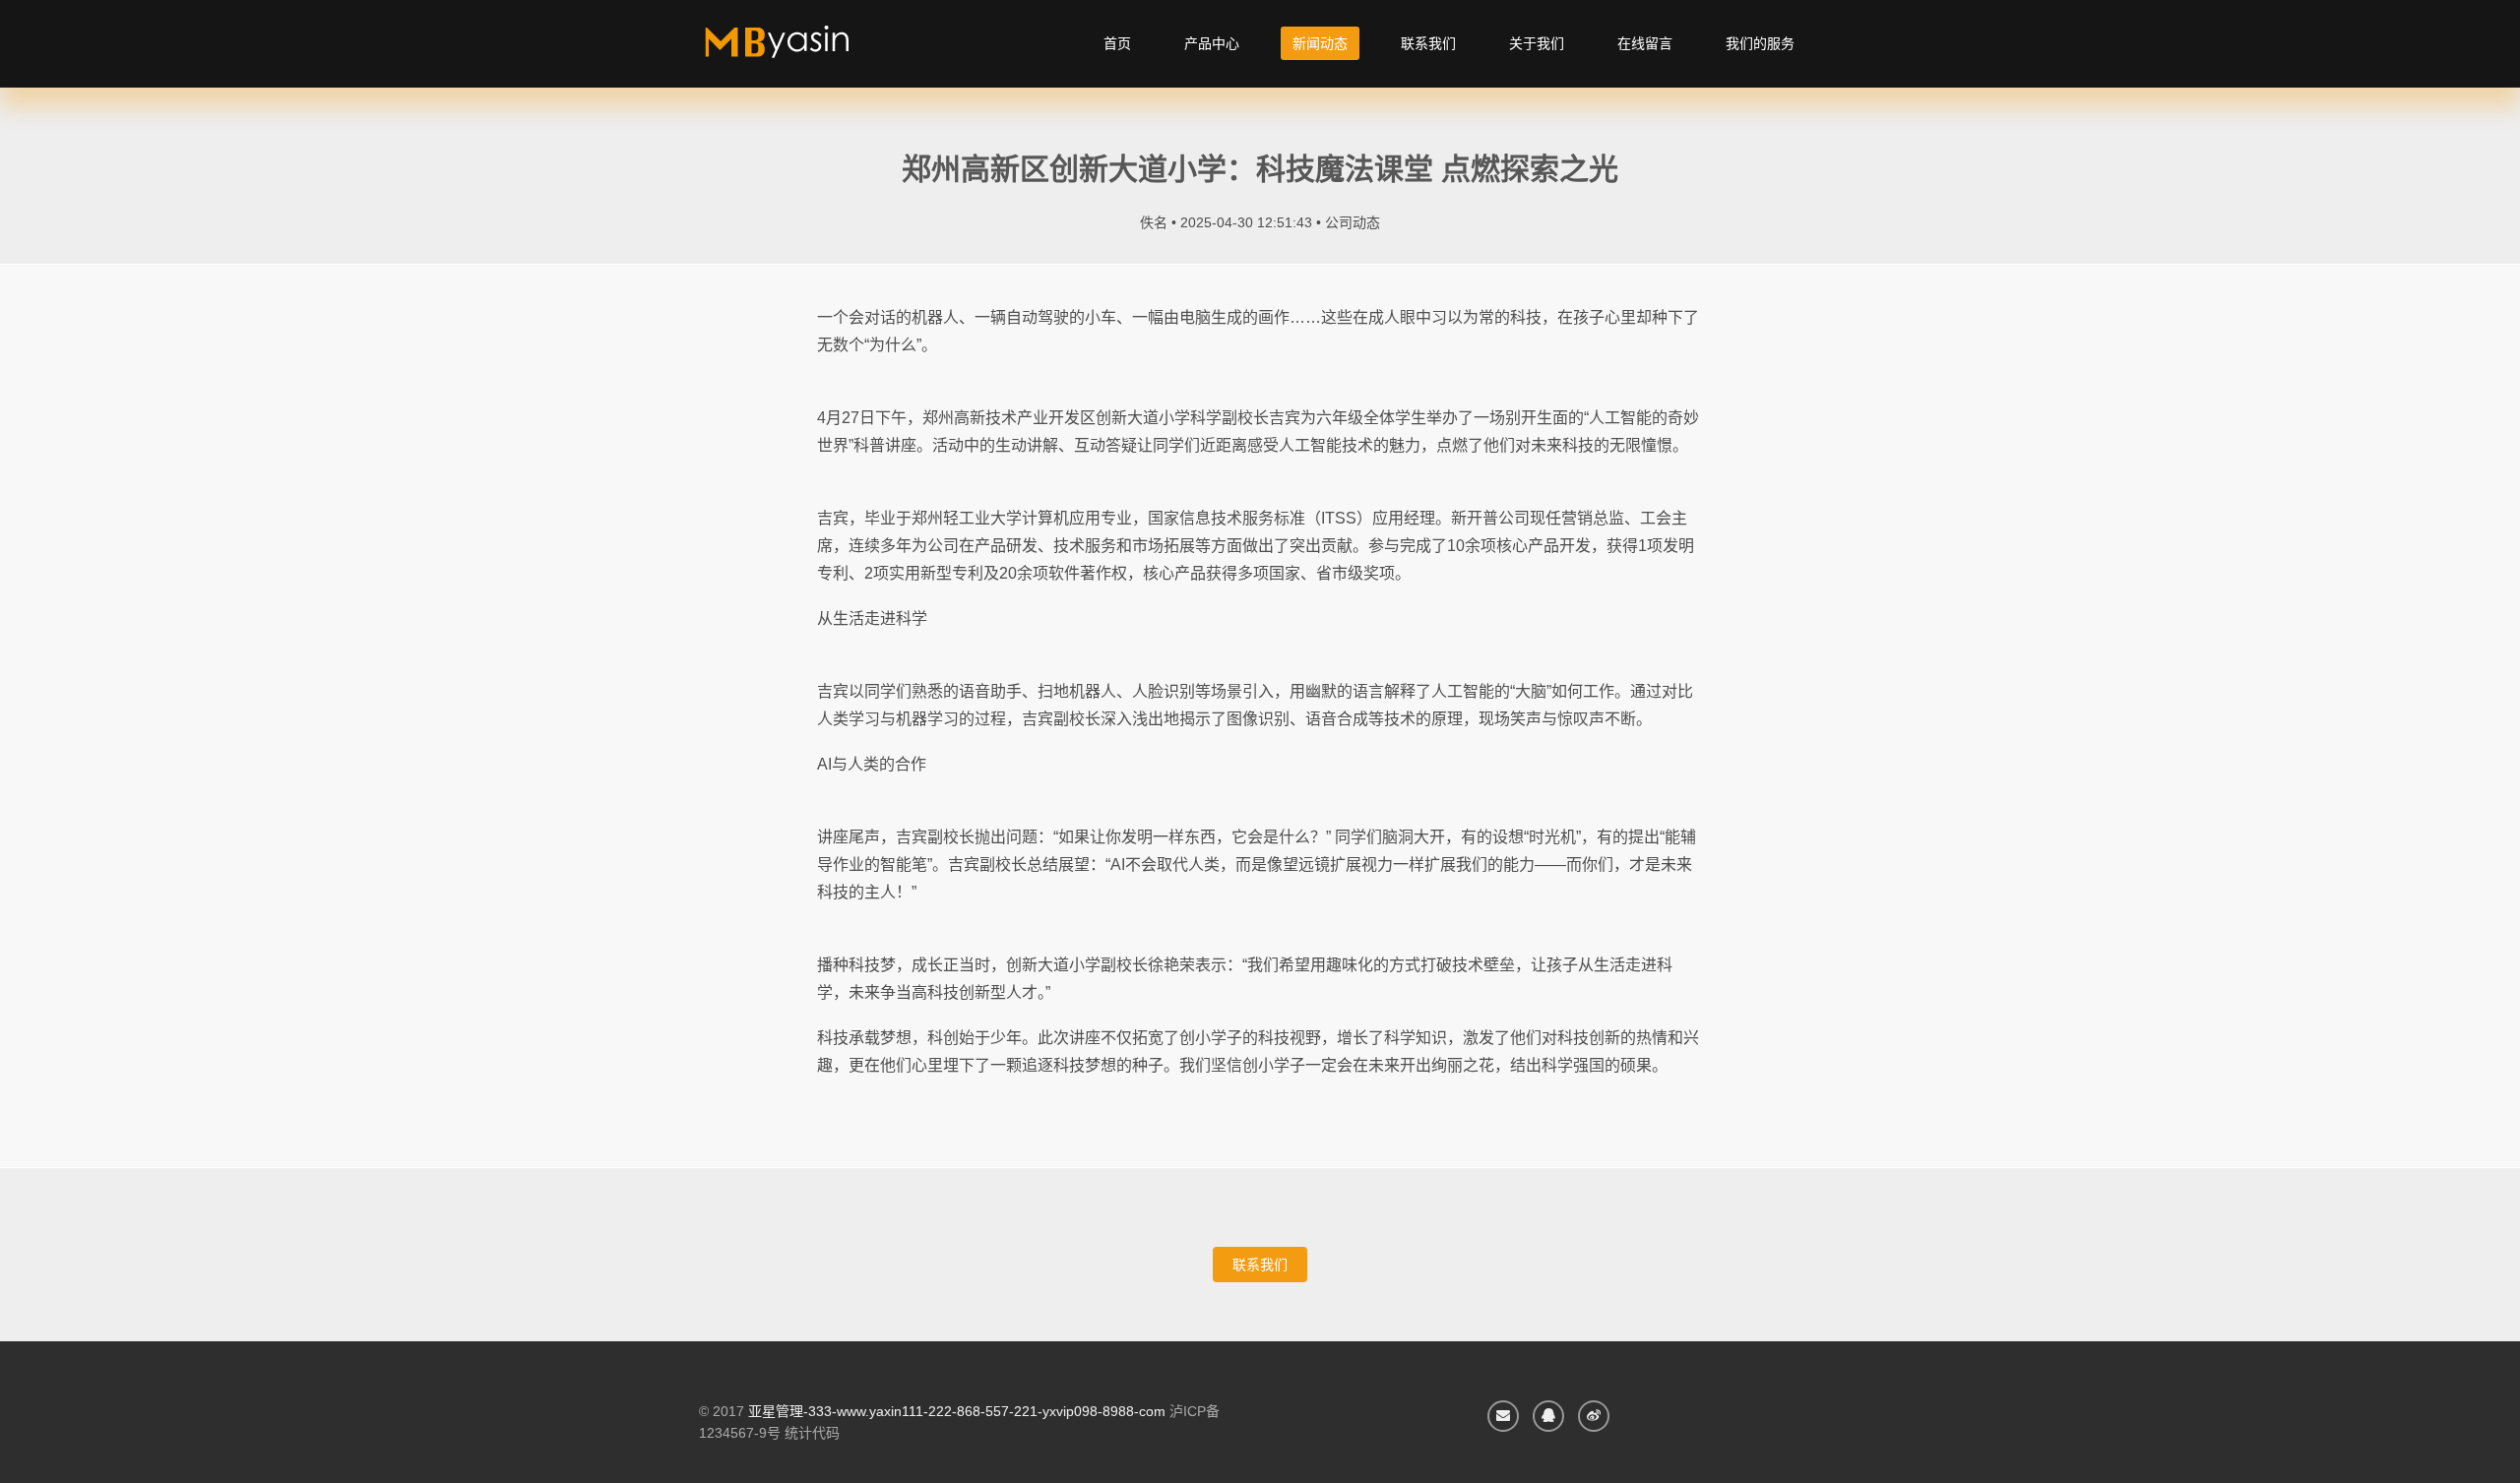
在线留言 (1645, 43)
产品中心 (1212, 43)
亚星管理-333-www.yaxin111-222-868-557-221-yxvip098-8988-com (957, 1411)
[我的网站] (800, 49)
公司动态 (1353, 222)
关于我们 (1537, 43)
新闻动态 (1320, 43)
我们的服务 (1760, 43)
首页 (1117, 43)
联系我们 (1428, 43)
